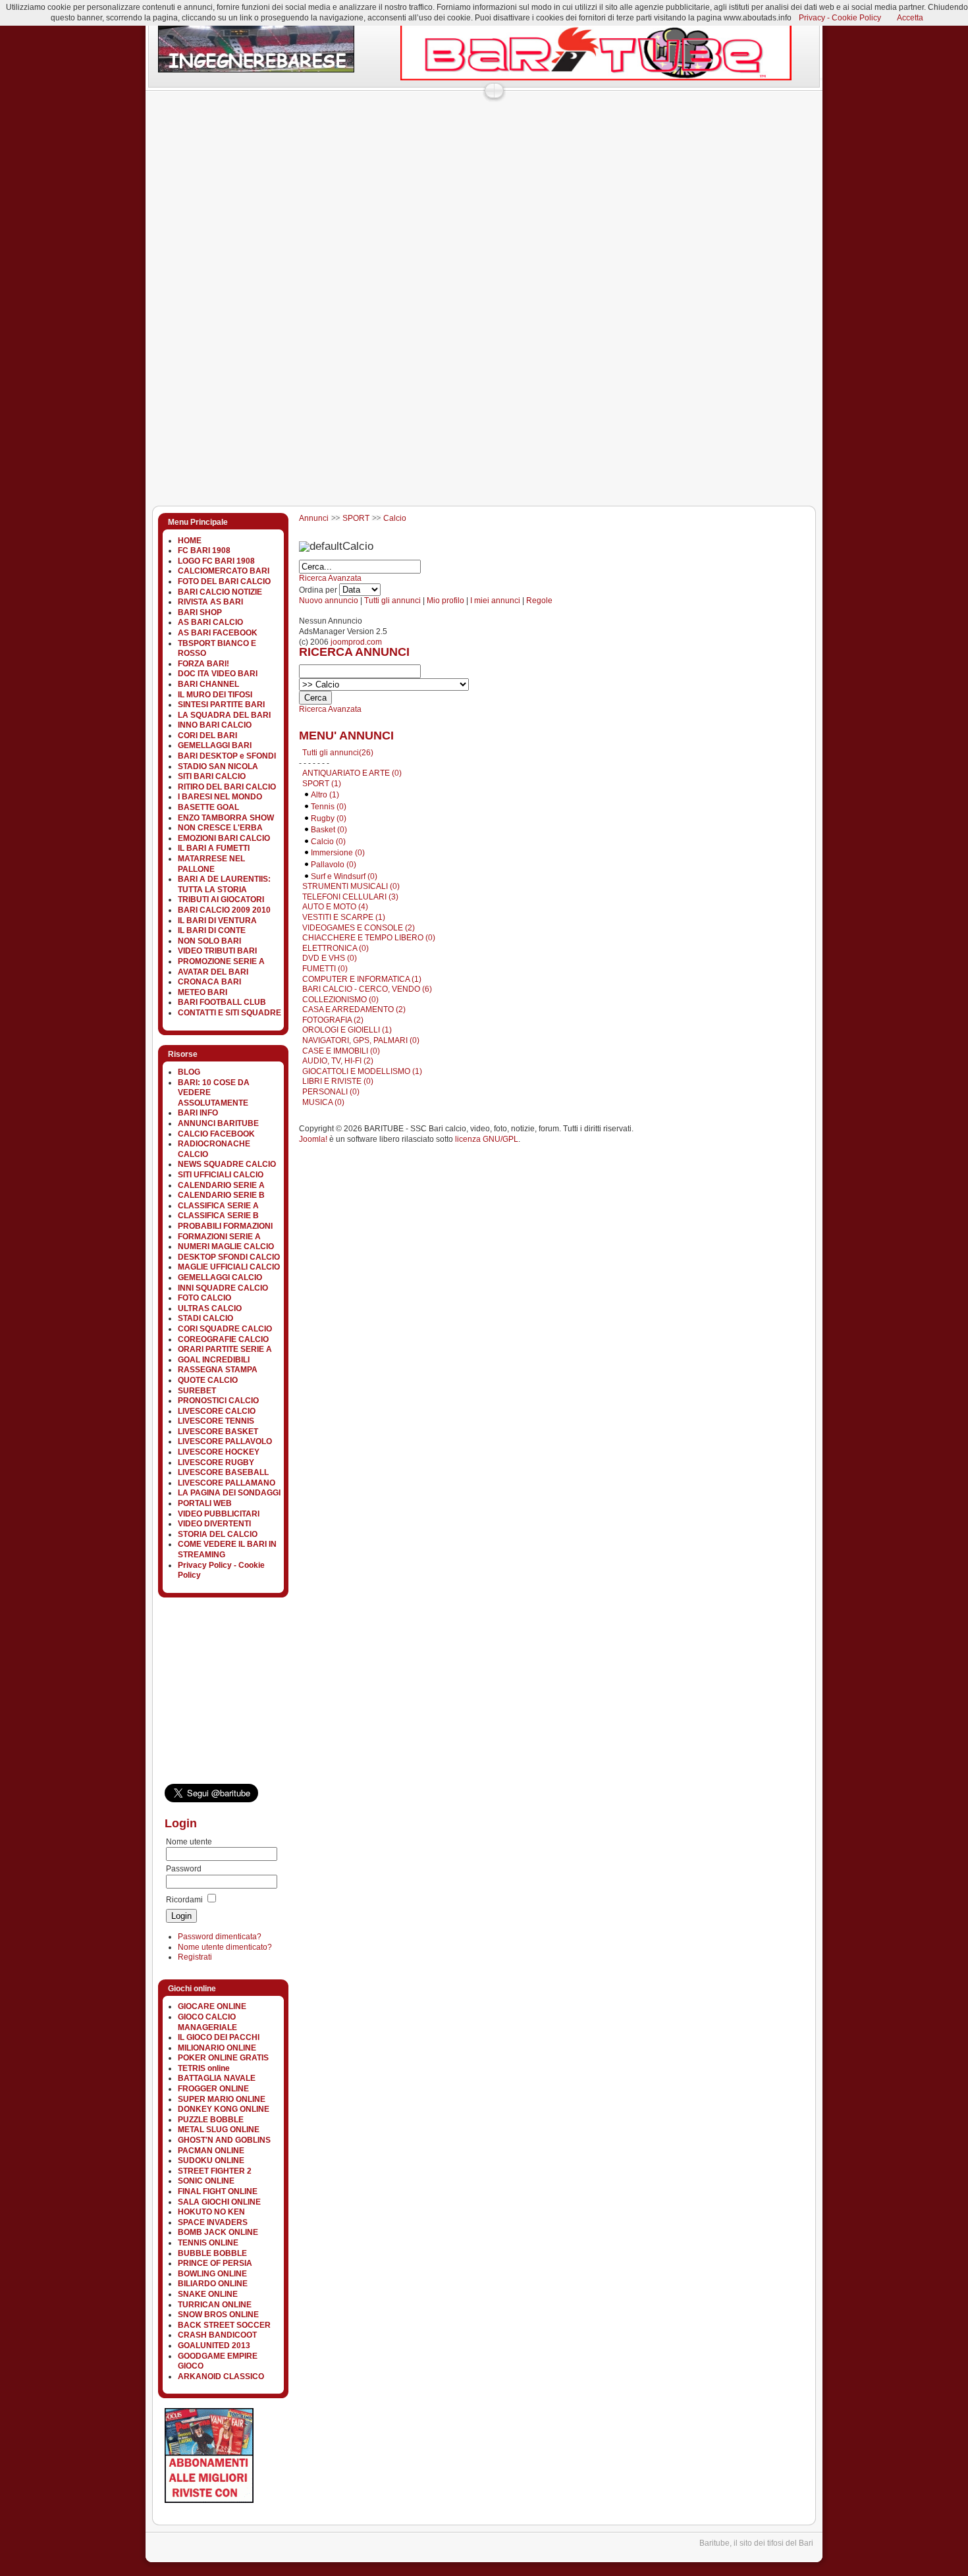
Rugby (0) (329, 818)
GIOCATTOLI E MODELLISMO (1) (362, 1071)
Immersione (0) (338, 853)
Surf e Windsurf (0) (344, 876)
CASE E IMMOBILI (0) (341, 1051)
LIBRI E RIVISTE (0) (338, 1081)
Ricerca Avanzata (330, 578)
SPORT (356, 518)
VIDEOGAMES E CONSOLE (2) (359, 928)
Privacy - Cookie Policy (840, 18)
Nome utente (189, 1842)
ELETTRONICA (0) (336, 948)
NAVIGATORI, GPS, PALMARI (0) (361, 1040)
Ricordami (184, 1900)
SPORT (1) (322, 784)
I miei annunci (495, 601)
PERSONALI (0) (331, 1092)
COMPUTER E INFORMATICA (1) (362, 979)
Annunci (314, 518)
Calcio (395, 518)
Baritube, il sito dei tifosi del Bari (756, 2543)
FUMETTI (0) (325, 969)
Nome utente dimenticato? (225, 1947)
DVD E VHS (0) (330, 958)
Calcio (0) (328, 842)
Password (184, 1869)
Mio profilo (445, 601)
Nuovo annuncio (329, 601)
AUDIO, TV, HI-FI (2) (338, 1061)
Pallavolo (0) (334, 865)
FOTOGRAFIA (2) (333, 1020)
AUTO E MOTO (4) (335, 907)
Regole (539, 601)
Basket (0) (329, 830)
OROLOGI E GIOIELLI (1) (347, 1030)
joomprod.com (356, 642)
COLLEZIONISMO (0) (340, 1000)
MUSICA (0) (323, 1102)
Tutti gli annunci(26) (338, 753)
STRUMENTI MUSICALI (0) (351, 886)
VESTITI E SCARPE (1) (344, 917)
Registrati (195, 1957)
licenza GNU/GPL (487, 1139)
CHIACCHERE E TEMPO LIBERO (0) (369, 938)
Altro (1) (325, 795)
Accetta (910, 18)
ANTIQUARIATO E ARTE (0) (352, 773)
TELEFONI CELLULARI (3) (350, 897)
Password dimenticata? (220, 1937)
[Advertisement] (385, 128)
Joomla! (313, 1139)
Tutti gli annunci (392, 601)
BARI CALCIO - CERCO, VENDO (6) (367, 989)
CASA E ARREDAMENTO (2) (354, 1009)
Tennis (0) (329, 807)
